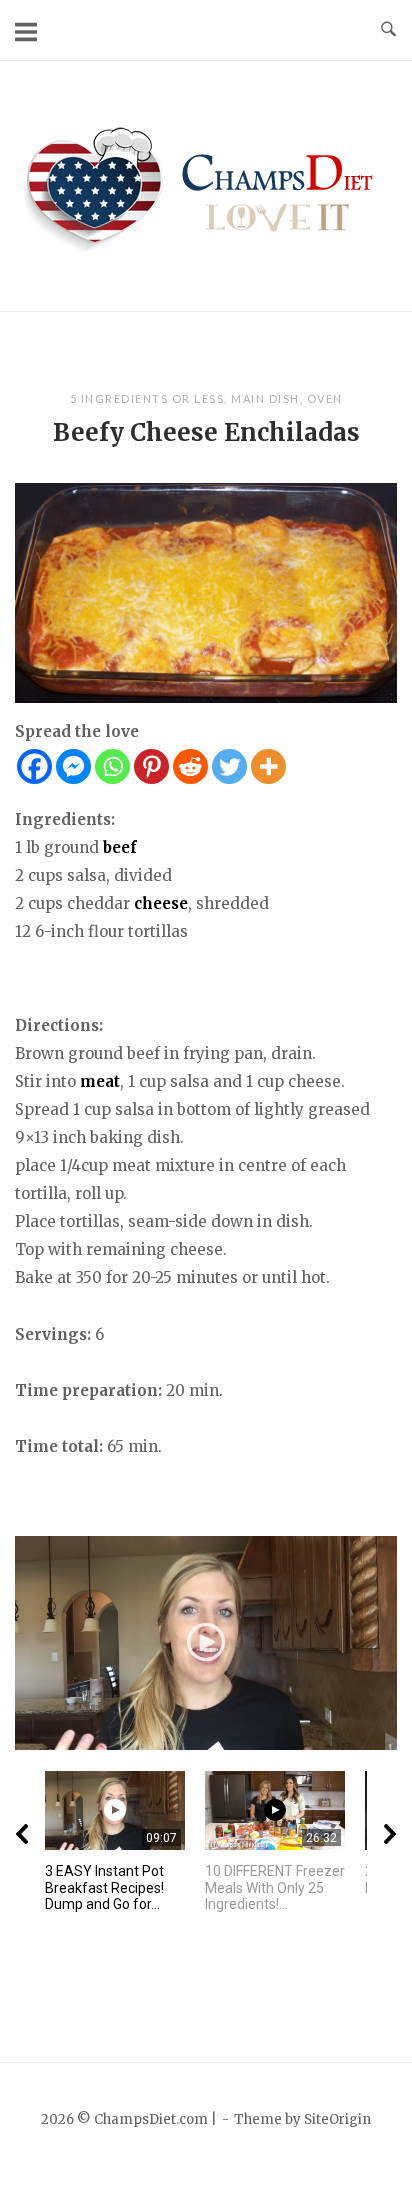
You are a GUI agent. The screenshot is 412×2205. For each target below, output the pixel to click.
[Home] (206, 184)
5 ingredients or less (147, 398)
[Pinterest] (151, 766)
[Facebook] (34, 766)
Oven (325, 398)
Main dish (265, 398)
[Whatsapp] (112, 766)
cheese (161, 903)
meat (100, 1081)
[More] (268, 766)
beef (120, 847)
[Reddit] (190, 766)
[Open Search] (388, 30)
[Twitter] (229, 766)
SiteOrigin (337, 2119)
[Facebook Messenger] (73, 766)
